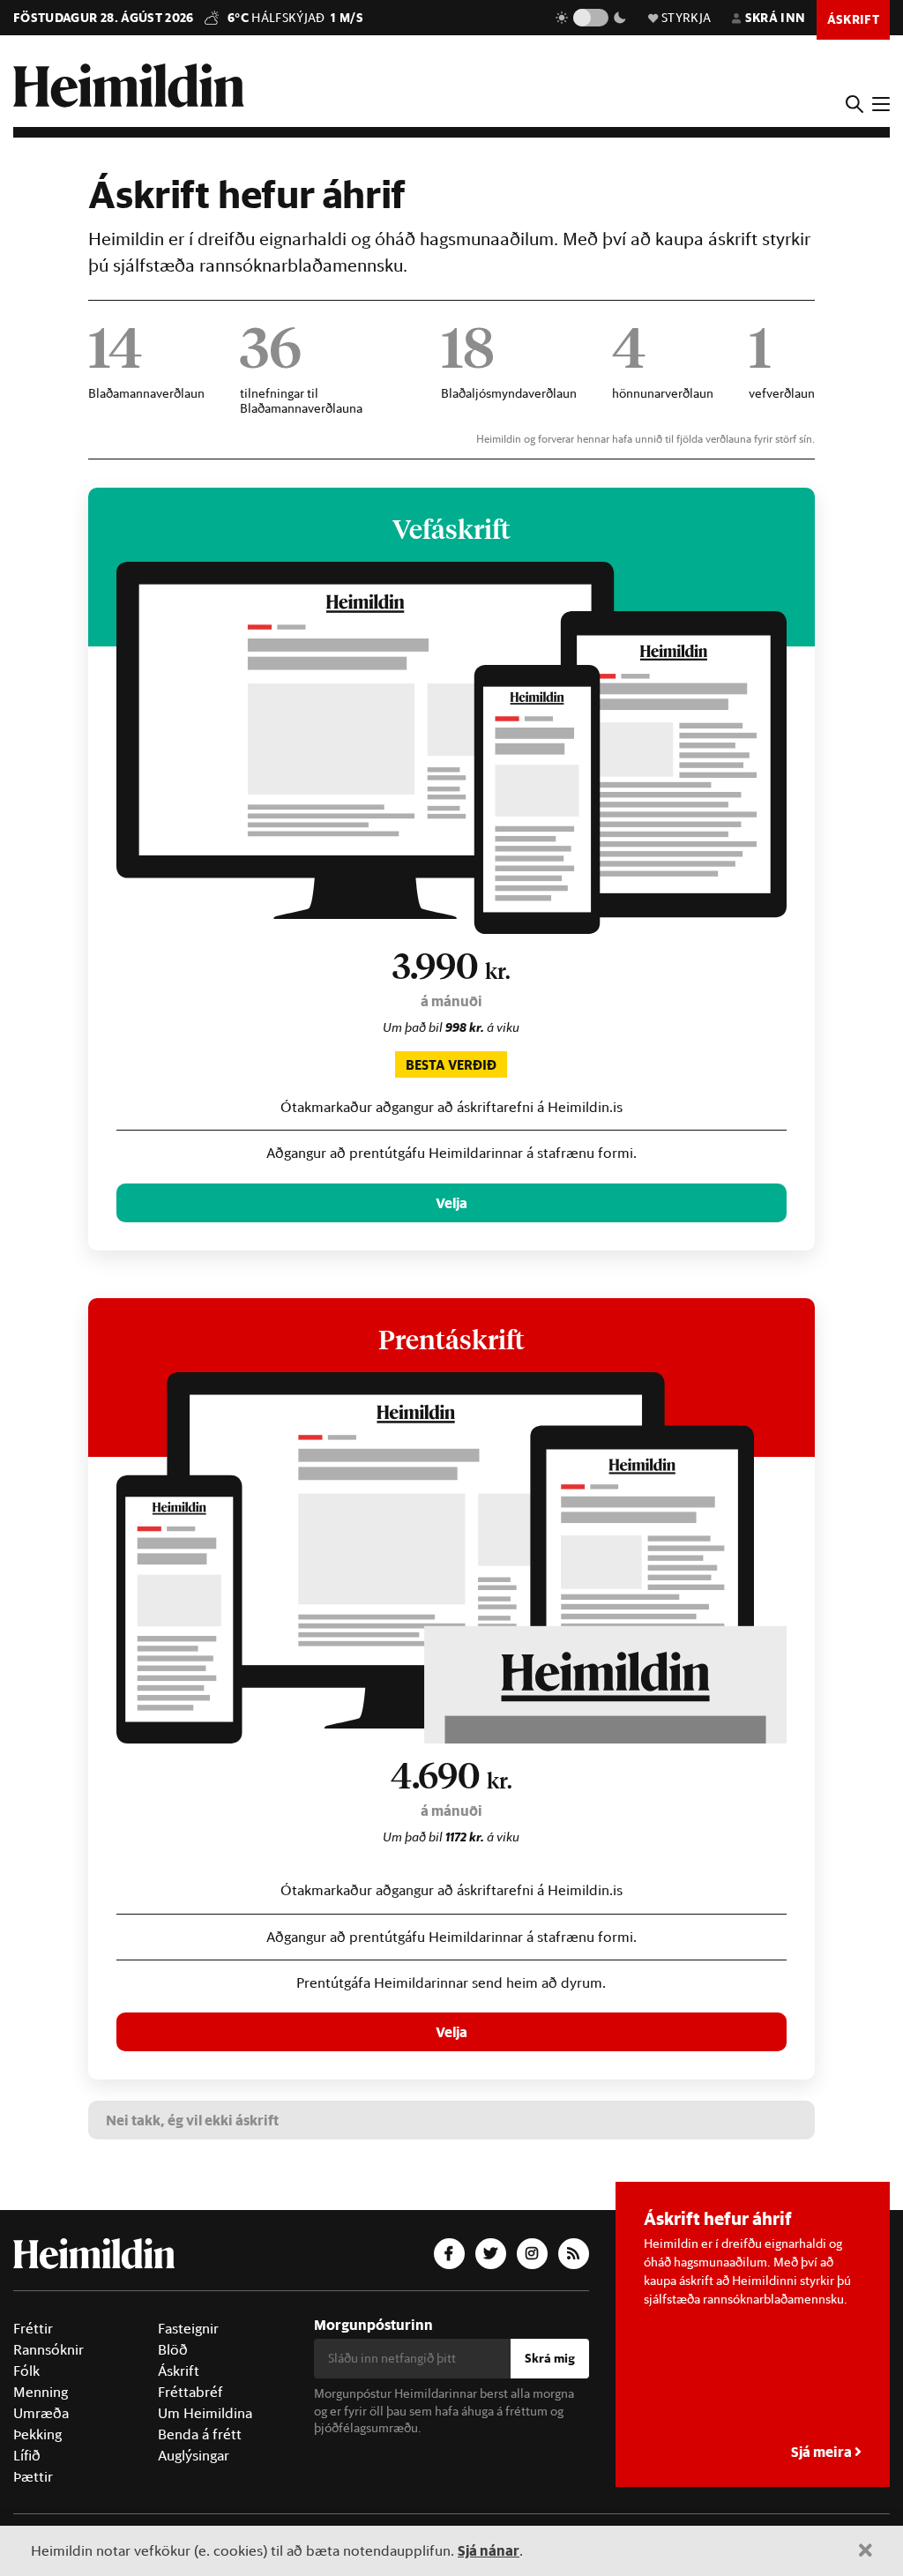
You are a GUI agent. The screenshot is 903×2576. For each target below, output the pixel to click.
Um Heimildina (205, 2413)
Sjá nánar (489, 2550)
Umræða (41, 2413)
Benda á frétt (200, 2434)
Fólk (26, 2371)
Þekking (37, 2434)
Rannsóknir (49, 2349)
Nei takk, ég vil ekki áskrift (192, 2120)
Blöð (173, 2349)
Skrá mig (550, 2358)
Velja (451, 1202)
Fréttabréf (190, 2392)
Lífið (27, 2455)
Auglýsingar (194, 2455)
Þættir (33, 2476)
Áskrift (179, 2371)
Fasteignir (188, 2328)
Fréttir (33, 2328)
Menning (41, 2392)
